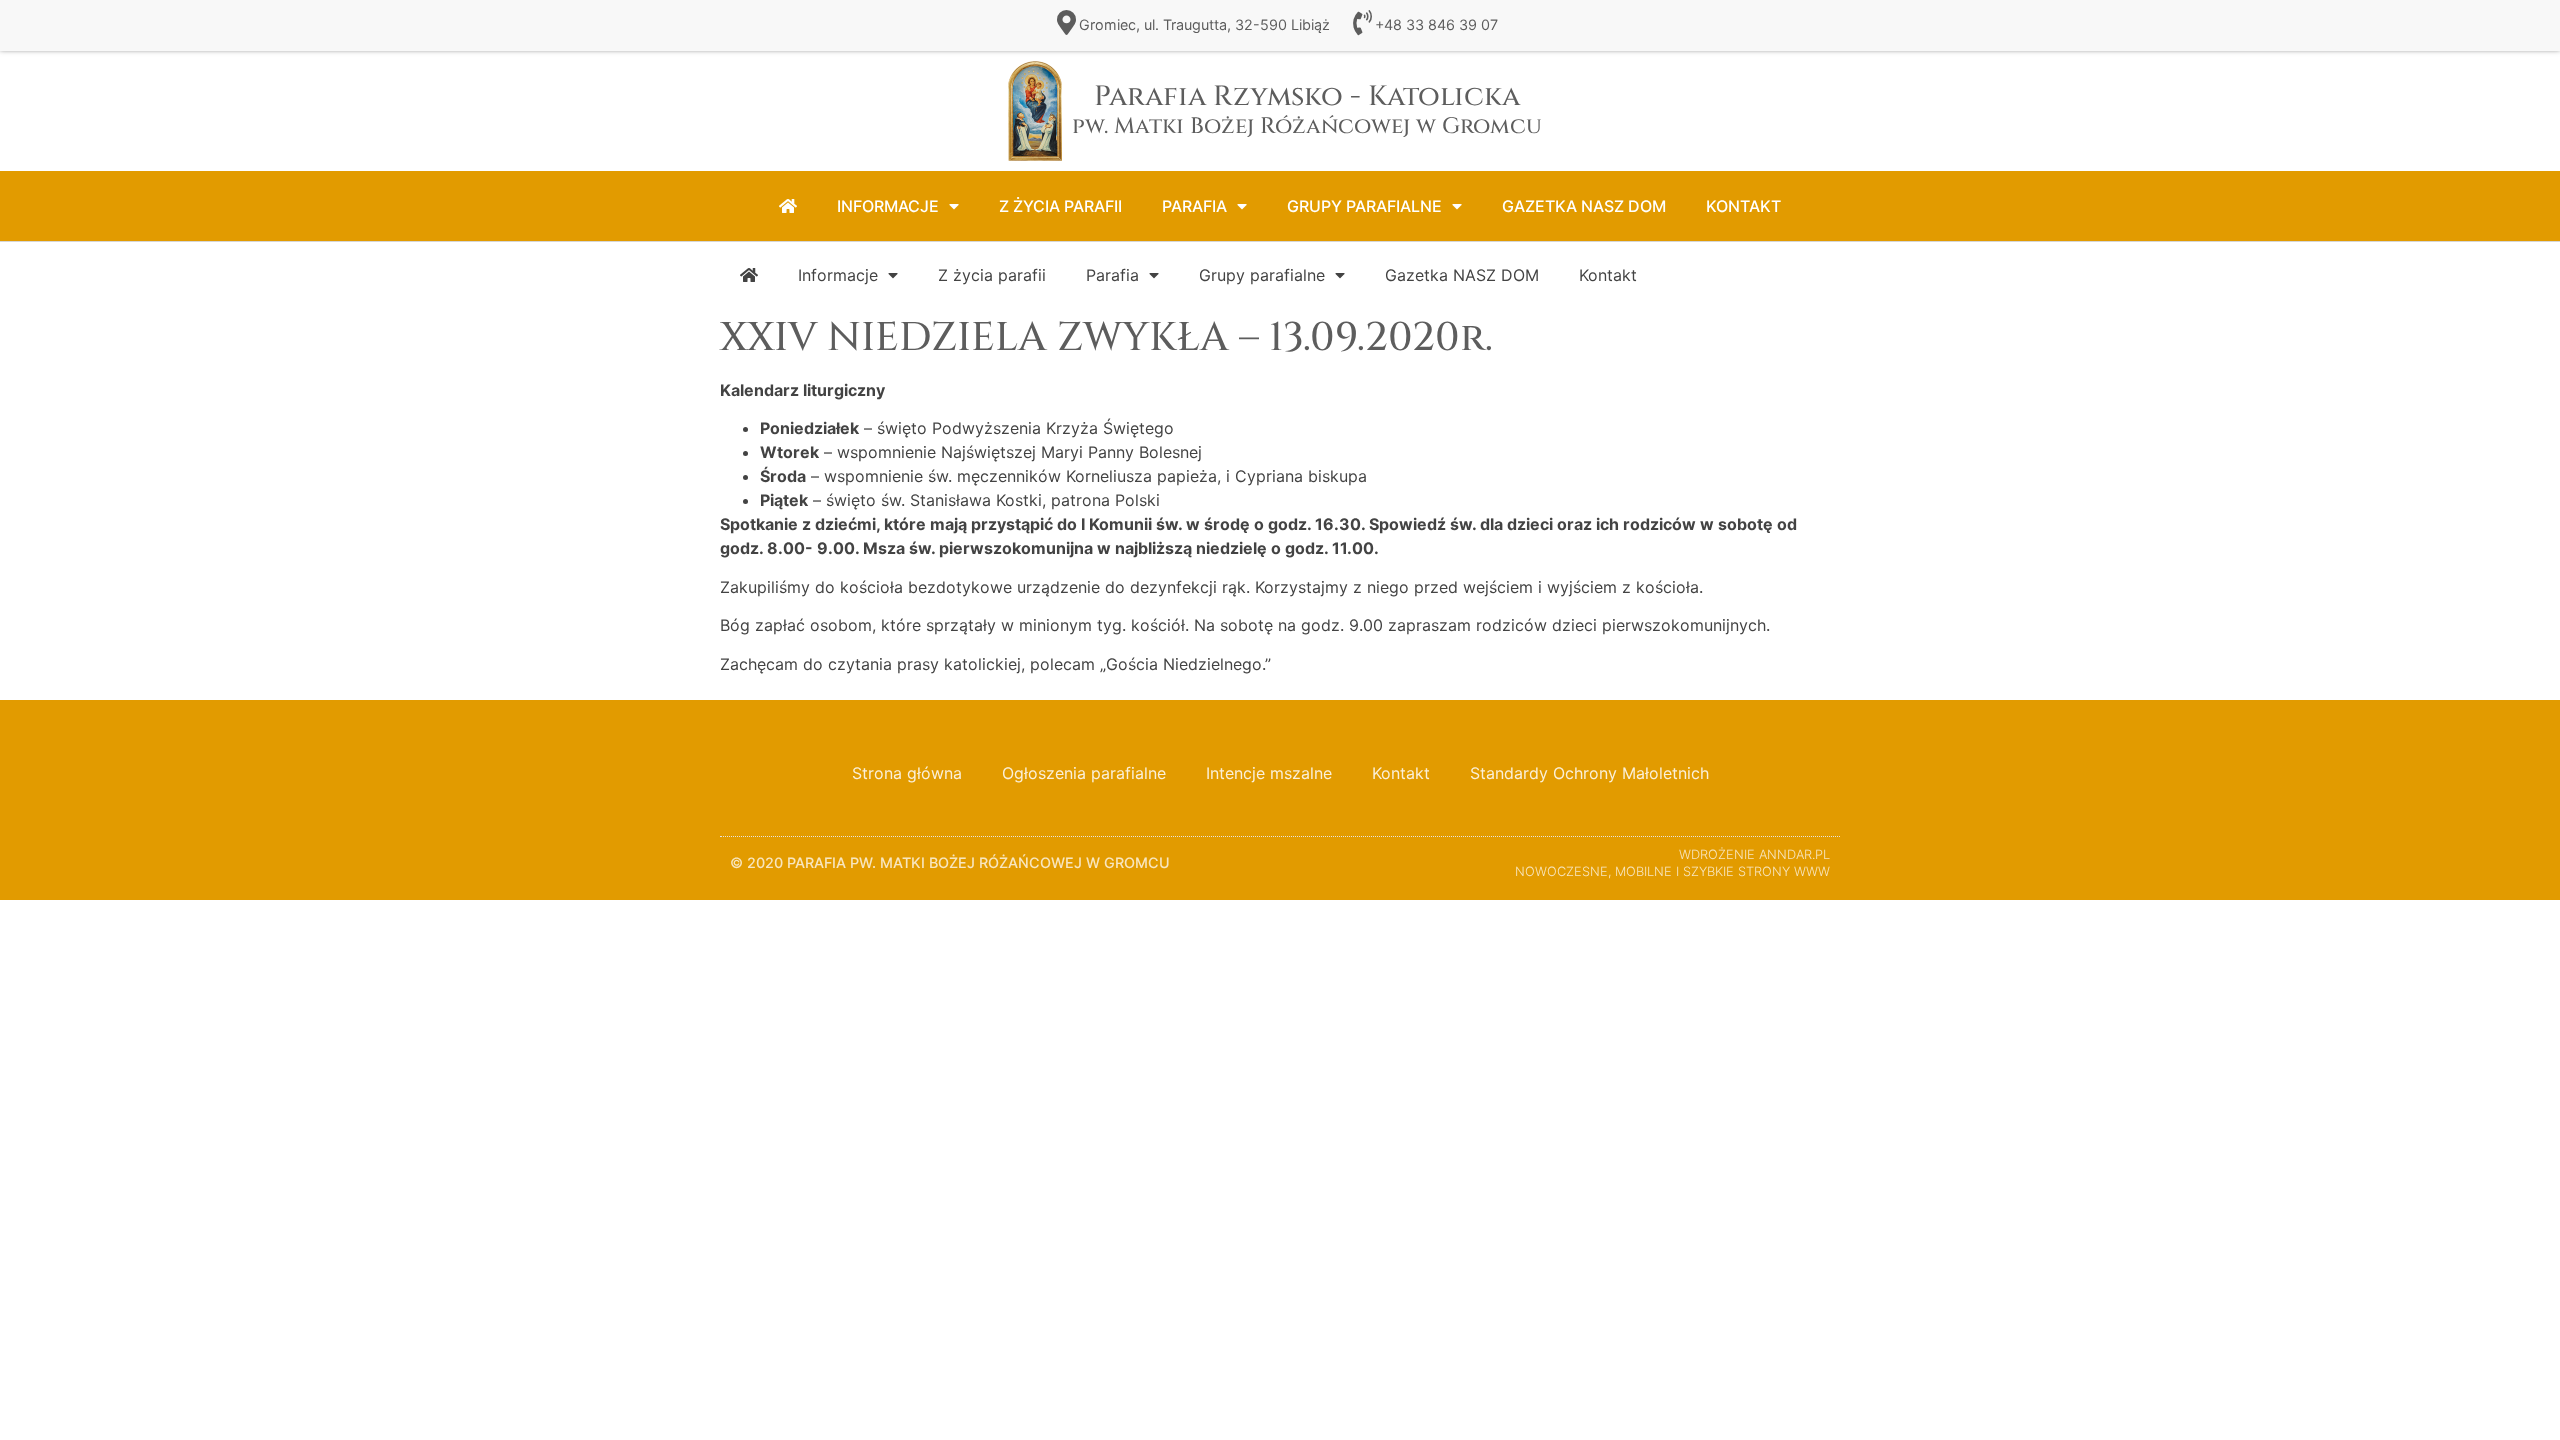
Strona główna (907, 773)
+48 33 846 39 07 (1436, 24)
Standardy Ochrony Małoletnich (1589, 773)
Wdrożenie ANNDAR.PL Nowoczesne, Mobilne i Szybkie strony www (1672, 863)
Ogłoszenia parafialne (1084, 773)
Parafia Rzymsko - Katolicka (1307, 109)
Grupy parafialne (1364, 206)
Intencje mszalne (1269, 773)
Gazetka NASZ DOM (1584, 206)
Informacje (888, 206)
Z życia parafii (1060, 206)
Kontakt (1743, 206)
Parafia (1194, 206)
